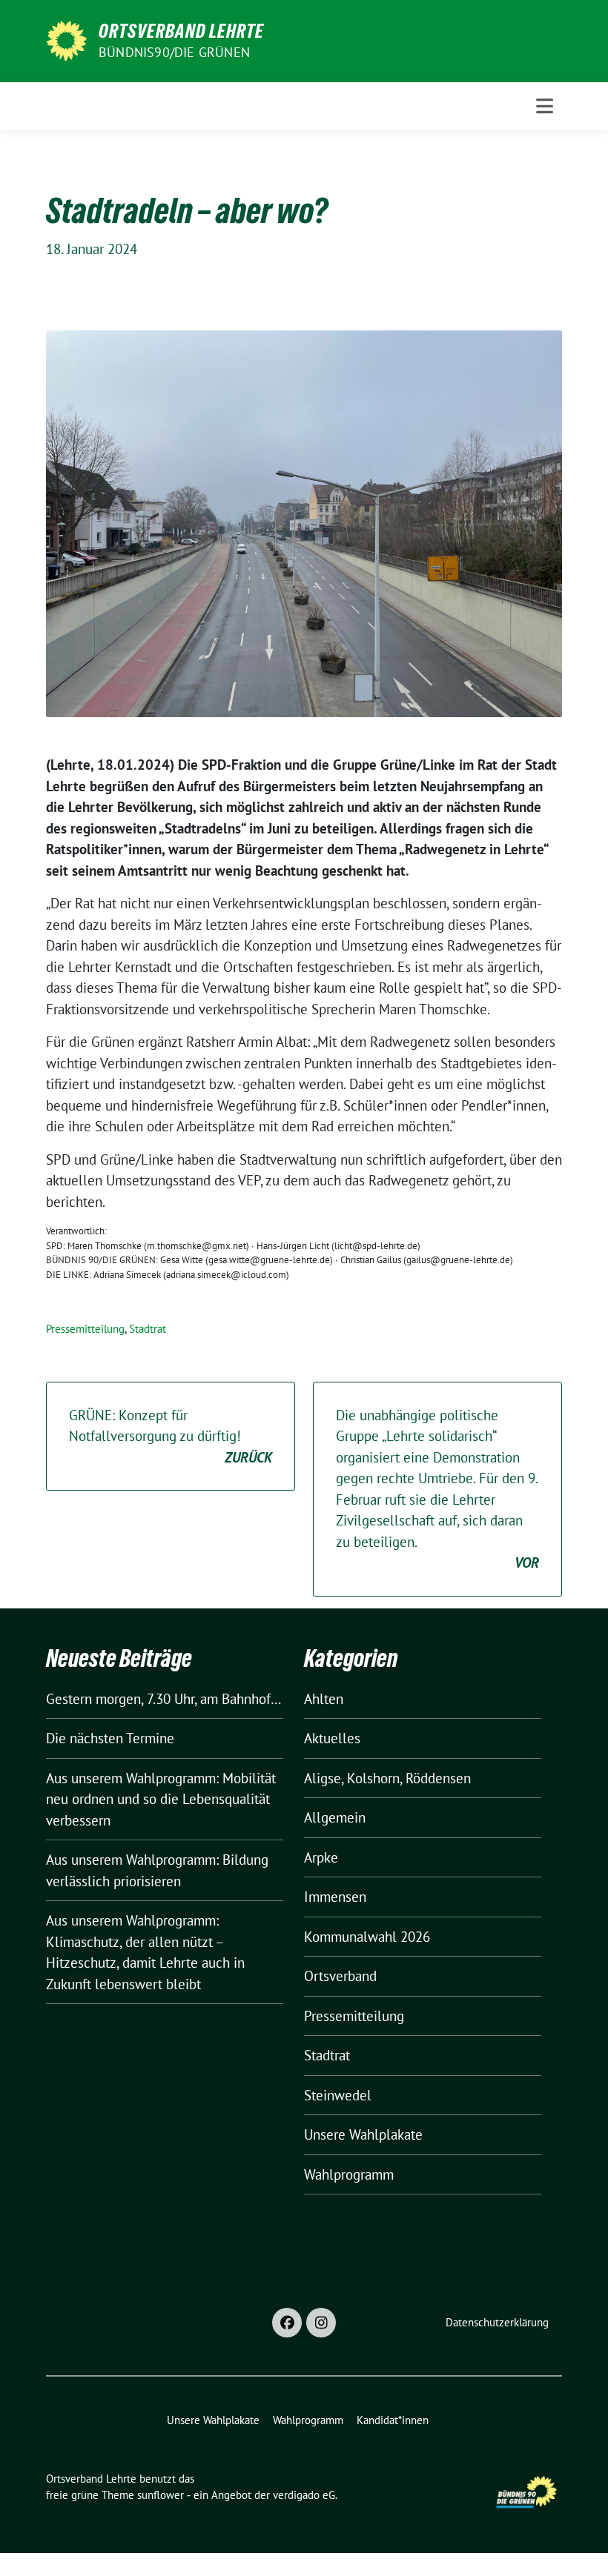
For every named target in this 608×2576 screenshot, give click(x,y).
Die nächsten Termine (110, 1738)
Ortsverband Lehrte (181, 31)
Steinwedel (338, 2095)
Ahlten (324, 1699)
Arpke (321, 1857)
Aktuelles (332, 1738)
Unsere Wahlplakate (363, 2134)
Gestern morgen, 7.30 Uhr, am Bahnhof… (163, 1699)
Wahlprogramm (349, 2174)
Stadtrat (148, 1329)
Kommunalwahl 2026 (367, 1937)
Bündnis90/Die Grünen (174, 52)
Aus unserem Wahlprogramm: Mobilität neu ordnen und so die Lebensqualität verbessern (161, 1799)
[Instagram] (321, 2323)
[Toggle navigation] (545, 106)
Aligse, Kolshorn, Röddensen (387, 1778)
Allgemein (335, 1817)
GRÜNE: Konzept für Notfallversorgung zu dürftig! (171, 1436)
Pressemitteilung (85, 1329)
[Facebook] (287, 2323)
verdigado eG (304, 2495)
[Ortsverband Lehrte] (66, 39)
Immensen (335, 1897)
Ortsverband (340, 1976)
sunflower (161, 2495)
